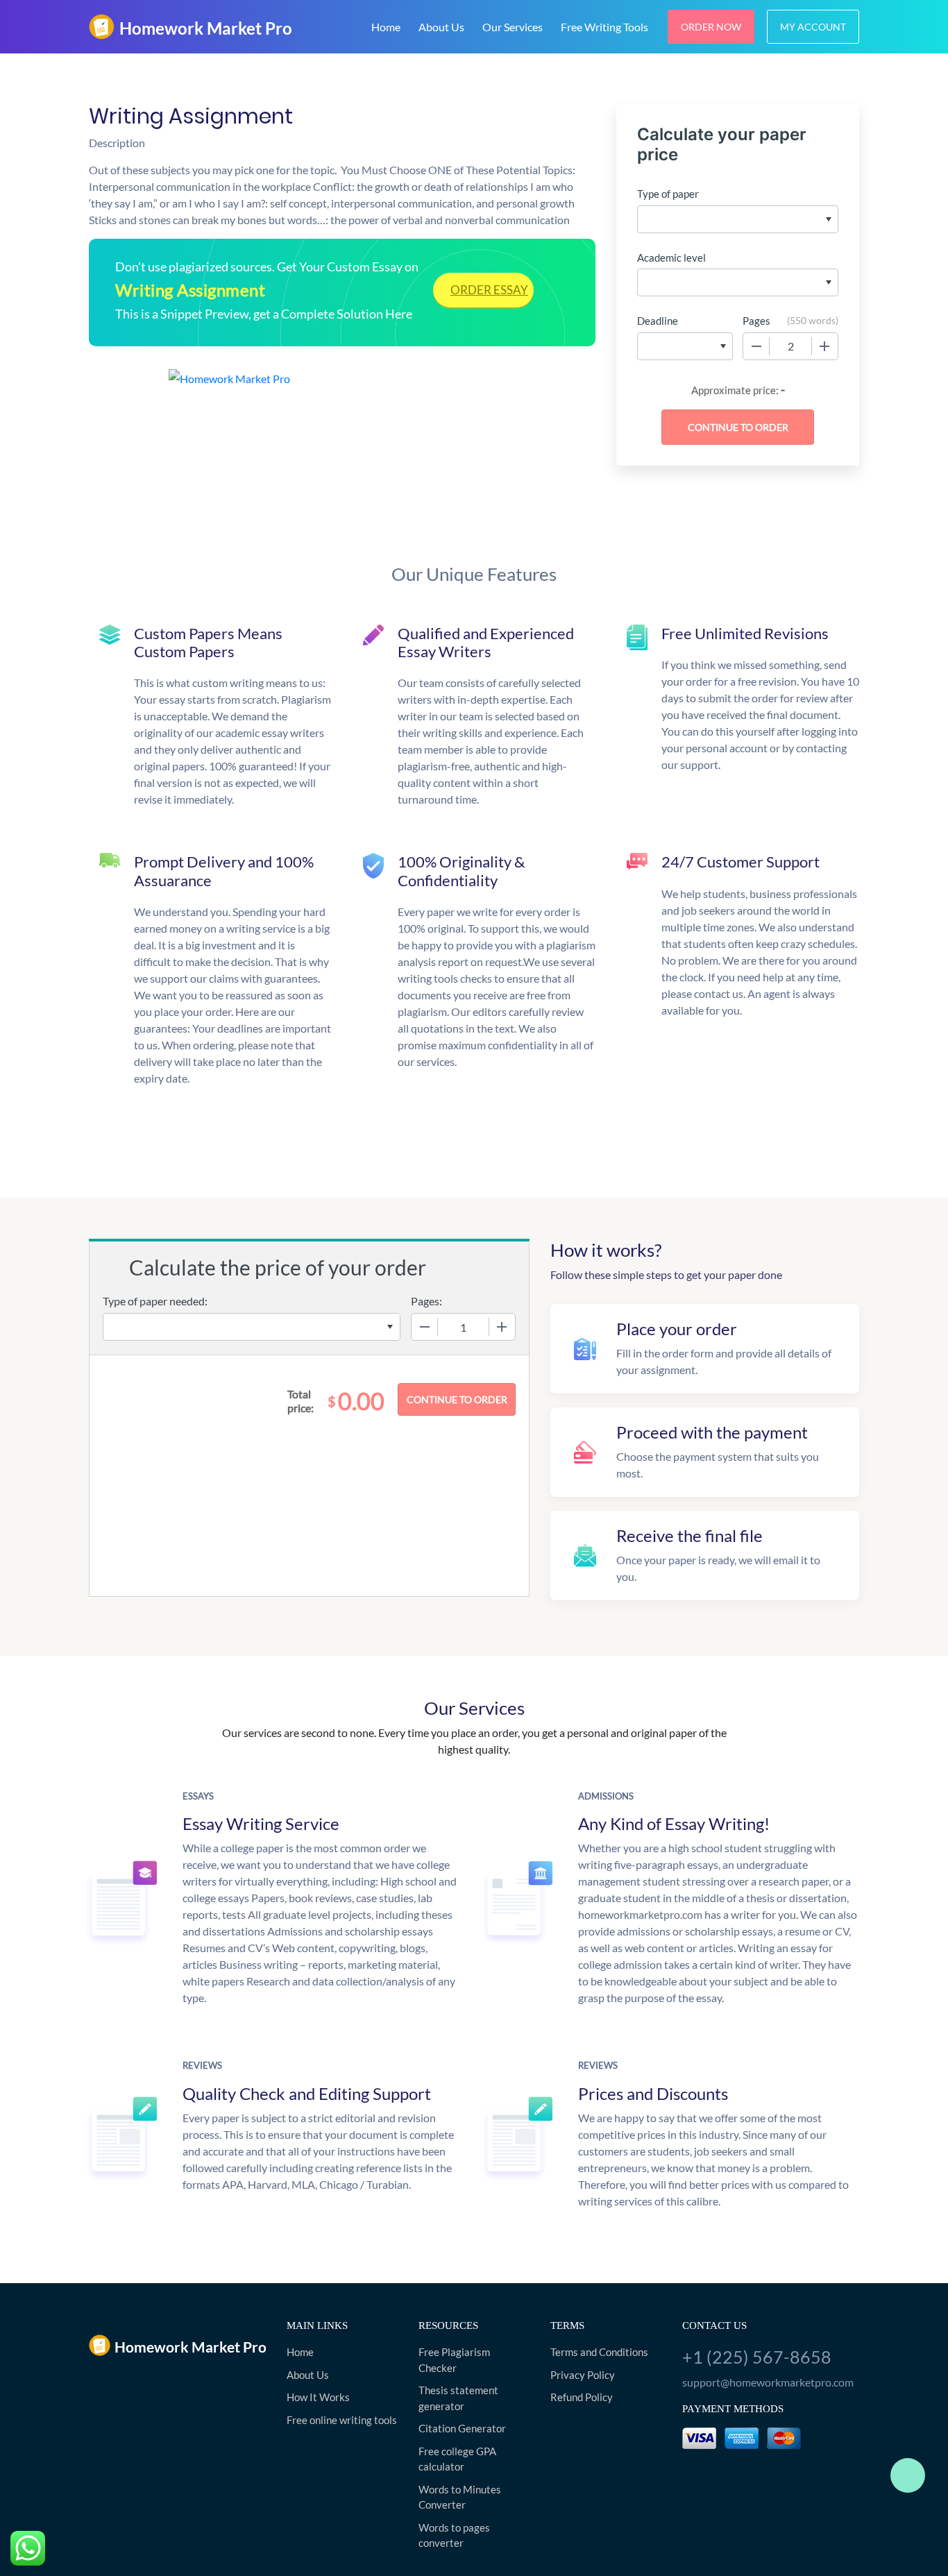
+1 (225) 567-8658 (757, 2357)
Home (386, 27)
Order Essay (489, 290)
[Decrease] (756, 346)
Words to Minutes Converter (460, 2497)
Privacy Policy (583, 2375)
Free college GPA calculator (457, 2459)
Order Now (711, 27)
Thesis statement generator (458, 2398)
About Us (441, 27)
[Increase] (824, 346)
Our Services (513, 27)
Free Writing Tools (604, 27)
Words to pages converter (454, 2535)
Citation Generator (462, 2428)
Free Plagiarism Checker (454, 2360)
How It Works (318, 2397)
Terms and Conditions (599, 2352)
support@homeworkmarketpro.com (768, 2382)
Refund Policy (582, 2397)
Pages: (426, 1301)
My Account (813, 27)
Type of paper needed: (155, 1301)
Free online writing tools (342, 2420)
